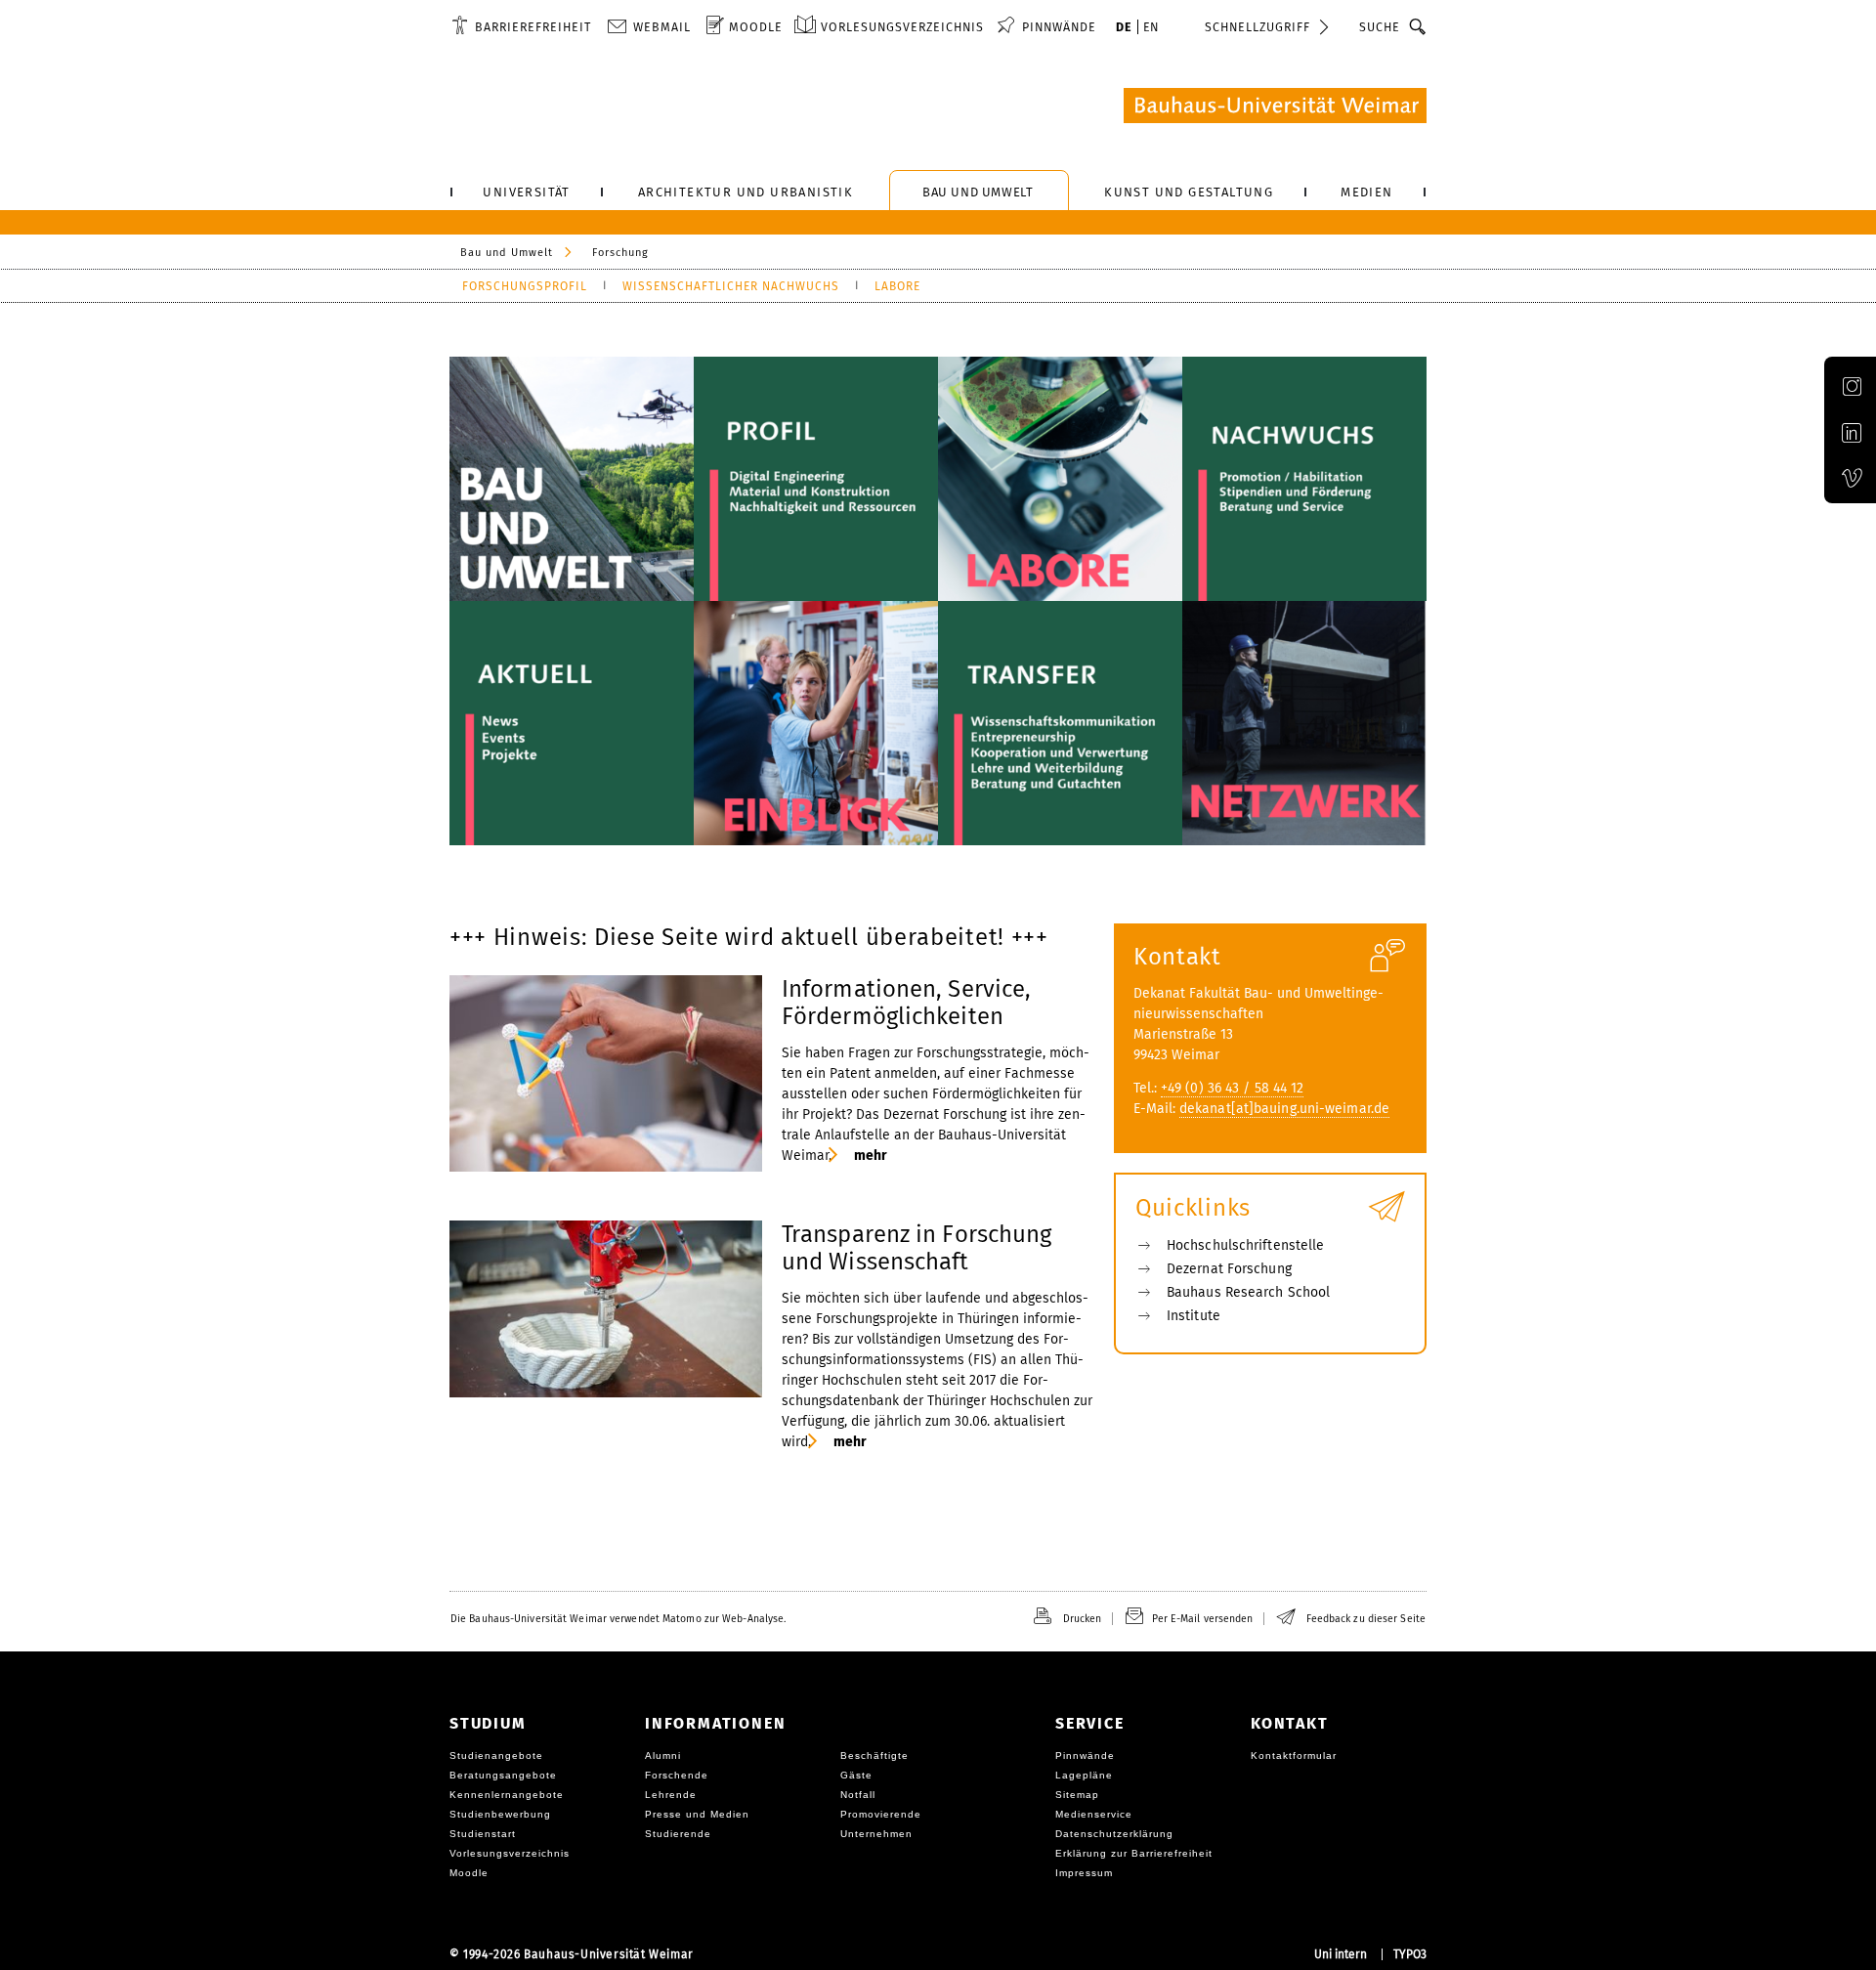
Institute (1194, 1316)
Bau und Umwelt (507, 253)
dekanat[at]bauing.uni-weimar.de (1284, 1109)
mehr (870, 1156)
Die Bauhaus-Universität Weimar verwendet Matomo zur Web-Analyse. (618, 1619)
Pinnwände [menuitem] (1059, 27)
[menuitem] (521, 26)
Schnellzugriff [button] (1258, 27)
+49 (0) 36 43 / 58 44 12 (1232, 1088)
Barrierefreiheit (533, 27)
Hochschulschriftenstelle (1245, 1245)
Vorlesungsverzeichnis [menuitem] (902, 27)
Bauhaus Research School (1248, 1292)
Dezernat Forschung (1229, 1269)
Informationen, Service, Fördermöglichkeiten (906, 1003)
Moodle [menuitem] (756, 27)
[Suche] (1418, 26)
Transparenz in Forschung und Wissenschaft (917, 1248)
